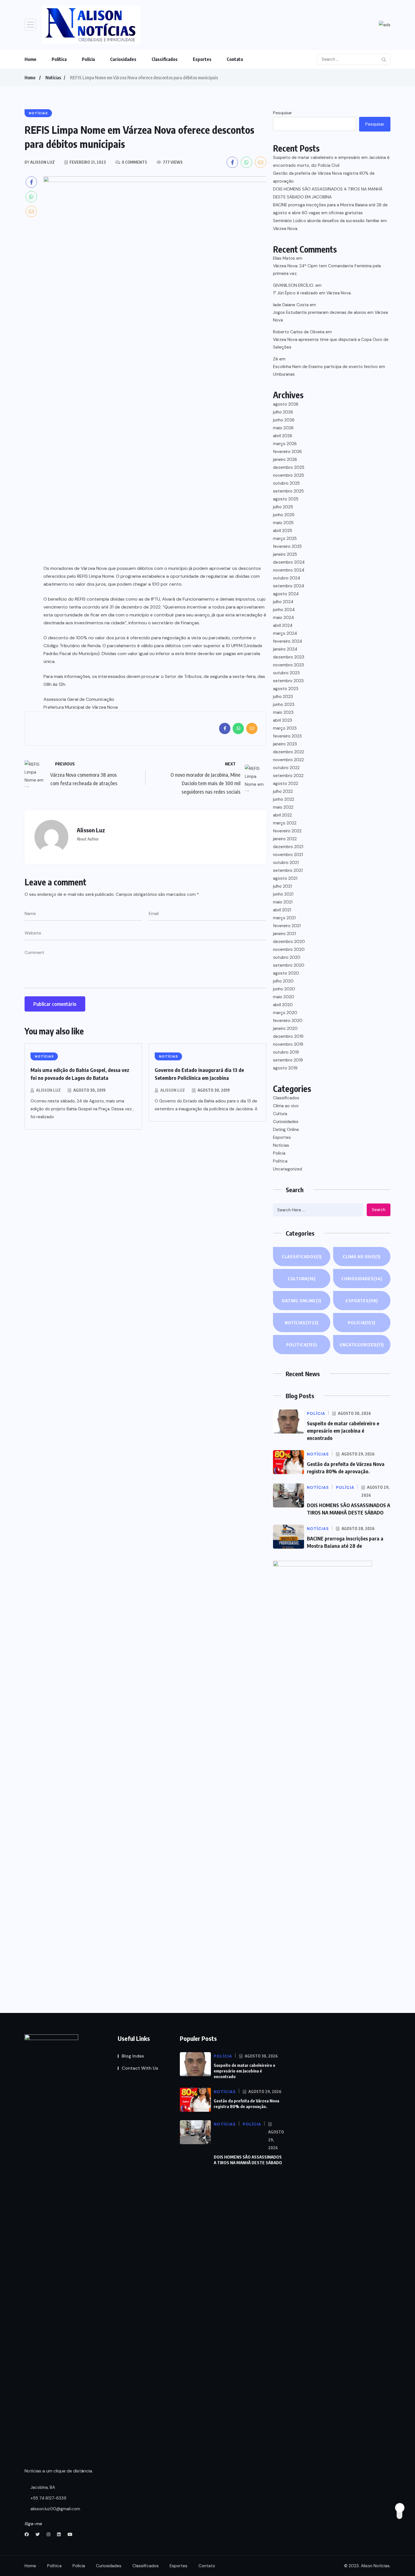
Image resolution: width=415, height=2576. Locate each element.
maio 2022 (283, 807)
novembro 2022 (288, 760)
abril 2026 (283, 436)
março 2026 (285, 444)
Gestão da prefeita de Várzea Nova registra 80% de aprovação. (324, 177)
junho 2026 (284, 420)
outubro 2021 (286, 863)
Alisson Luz (48, 1090)
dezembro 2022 (289, 752)
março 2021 (284, 918)
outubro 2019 (286, 1052)
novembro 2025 (289, 475)
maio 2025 (283, 523)
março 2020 (285, 1013)
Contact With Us (140, 2068)
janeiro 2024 (285, 649)
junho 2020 (284, 989)
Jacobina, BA (42, 2487)
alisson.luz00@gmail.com (55, 2509)
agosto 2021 (285, 878)
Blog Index (133, 2056)
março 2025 (285, 539)
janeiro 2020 (285, 1028)
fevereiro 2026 (287, 452)
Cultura (280, 1114)
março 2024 (285, 633)
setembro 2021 (288, 870)
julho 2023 (283, 697)
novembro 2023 (289, 665)
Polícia (88, 59)
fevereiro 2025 (287, 546)
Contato (235, 59)
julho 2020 (283, 981)
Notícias (53, 78)
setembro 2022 (288, 776)
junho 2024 (284, 610)
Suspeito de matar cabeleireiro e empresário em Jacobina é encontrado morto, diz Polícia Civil (331, 161)
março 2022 (285, 823)
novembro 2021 (288, 855)
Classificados (165, 59)
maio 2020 (284, 997)
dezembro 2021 (288, 847)
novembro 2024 (289, 570)
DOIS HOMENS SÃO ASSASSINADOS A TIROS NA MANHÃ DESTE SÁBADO (248, 2160)
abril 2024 (283, 625)
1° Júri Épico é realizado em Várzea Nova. (312, 293)
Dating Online (286, 1130)
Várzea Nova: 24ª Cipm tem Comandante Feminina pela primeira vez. (327, 270)
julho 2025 (283, 507)
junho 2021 (283, 894)
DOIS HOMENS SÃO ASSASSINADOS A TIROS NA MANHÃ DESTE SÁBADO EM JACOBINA (328, 193)
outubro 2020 (287, 957)
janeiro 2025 (285, 554)
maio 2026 (283, 428)
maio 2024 (283, 618)
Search (379, 1210)
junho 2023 (284, 704)
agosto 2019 (285, 1068)
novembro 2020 (289, 949)
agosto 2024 (286, 594)
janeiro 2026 (285, 459)
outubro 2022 (286, 768)
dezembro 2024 (289, 562)
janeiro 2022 (285, 839)
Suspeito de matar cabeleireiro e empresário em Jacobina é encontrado (343, 1431)
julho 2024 (283, 602)
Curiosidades (123, 59)
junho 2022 (284, 799)
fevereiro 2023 (287, 736)
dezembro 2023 (289, 657)
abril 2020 (283, 1005)
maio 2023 (283, 712)
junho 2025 (284, 515)
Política (59, 59)
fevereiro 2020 (288, 1021)
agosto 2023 (286, 689)
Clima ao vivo (286, 1106)
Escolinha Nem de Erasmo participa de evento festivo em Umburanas (329, 370)
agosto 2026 (286, 404)
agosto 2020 (286, 973)
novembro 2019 (288, 1044)
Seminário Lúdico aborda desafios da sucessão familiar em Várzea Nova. (330, 225)
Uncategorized (288, 1169)
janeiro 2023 (285, 744)
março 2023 (285, 728)
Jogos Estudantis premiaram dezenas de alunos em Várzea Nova (330, 316)
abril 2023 (283, 720)
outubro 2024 (287, 578)
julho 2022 (283, 791)
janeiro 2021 (284, 934)
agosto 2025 (286, 499)
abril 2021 (282, 910)
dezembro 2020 (289, 942)
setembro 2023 (288, 681)
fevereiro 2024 (288, 641)
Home (30, 59)
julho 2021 (282, 886)
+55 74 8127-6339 (48, 2498)
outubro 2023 (286, 673)
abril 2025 (283, 531)
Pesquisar (282, 113)
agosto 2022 (286, 783)
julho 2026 (283, 412)
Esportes (202, 59)
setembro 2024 (289, 586)
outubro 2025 (286, 483)
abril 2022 (282, 815)
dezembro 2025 (289, 467)
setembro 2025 (288, 491)
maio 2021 (283, 902)
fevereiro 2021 (287, 926)
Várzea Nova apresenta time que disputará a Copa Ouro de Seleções (331, 343)
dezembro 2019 (288, 1036)
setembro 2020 (289, 965)
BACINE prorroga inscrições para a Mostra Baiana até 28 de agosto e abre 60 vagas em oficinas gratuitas (330, 209)
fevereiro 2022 (287, 831)
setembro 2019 (288, 1060)
